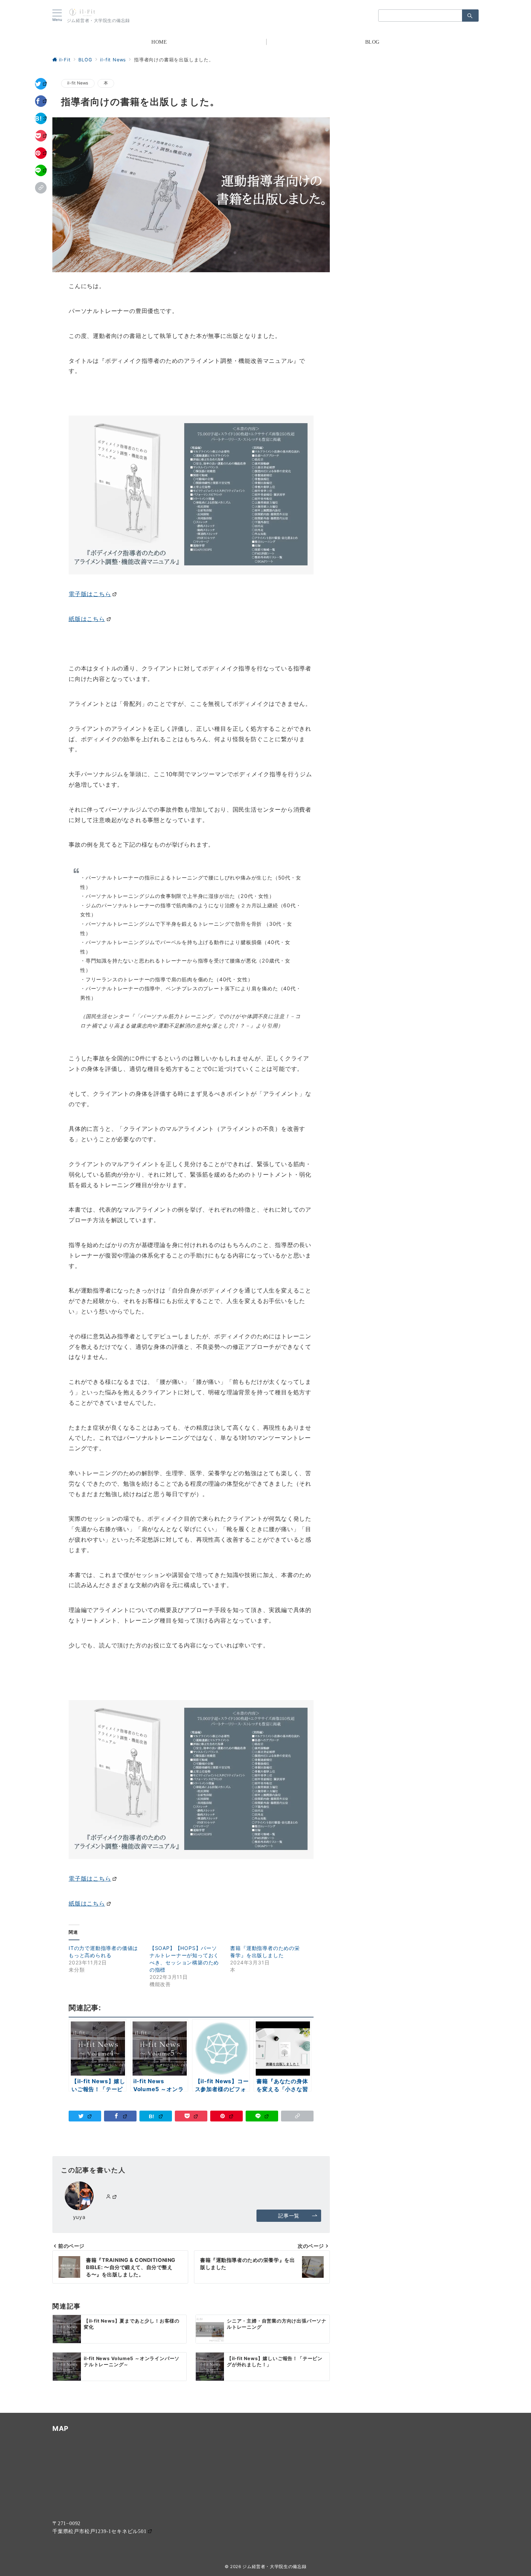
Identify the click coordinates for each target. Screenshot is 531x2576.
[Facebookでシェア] (41, 101)
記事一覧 (289, 2216)
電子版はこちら (90, 594)
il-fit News (78, 83)
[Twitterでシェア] (41, 84)
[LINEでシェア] (41, 170)
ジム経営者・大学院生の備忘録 (274, 2567)
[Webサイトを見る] (111, 2197)
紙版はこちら (87, 618)
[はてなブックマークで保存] (41, 118)
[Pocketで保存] (41, 136)
